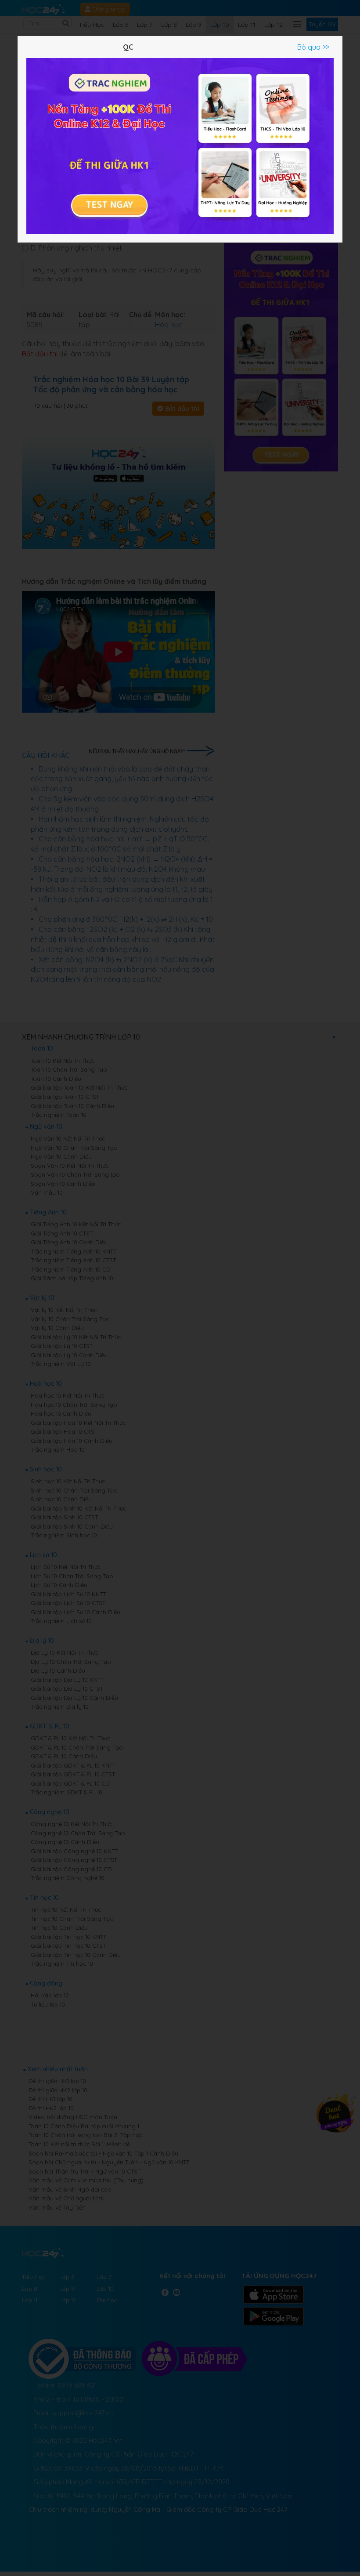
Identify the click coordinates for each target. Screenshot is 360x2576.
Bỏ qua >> (313, 47)
